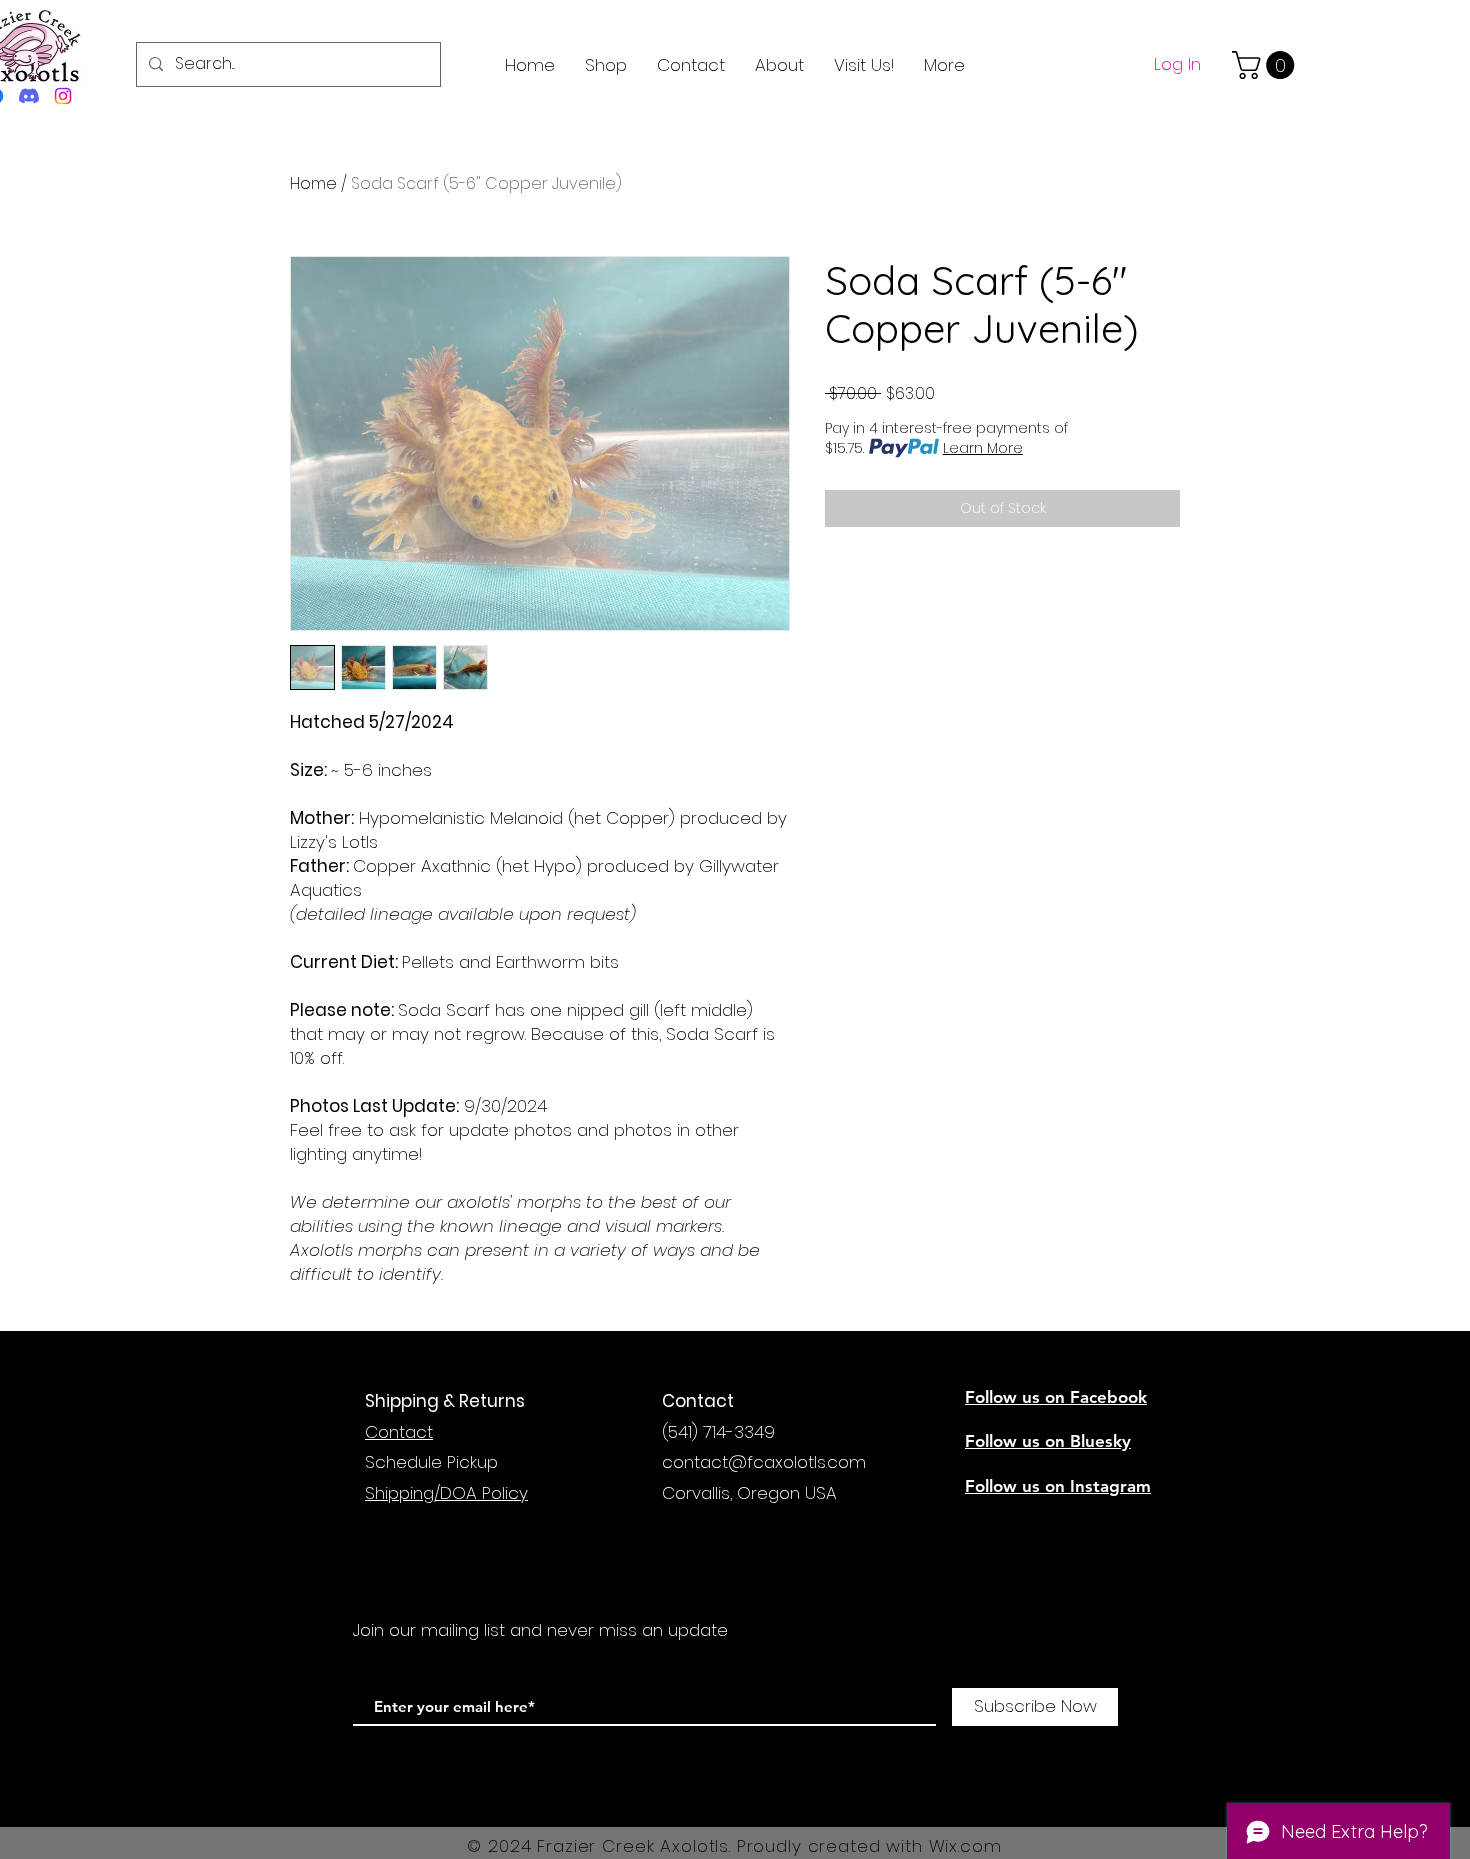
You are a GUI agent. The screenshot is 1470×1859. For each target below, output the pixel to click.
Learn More (983, 448)
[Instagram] (63, 96)
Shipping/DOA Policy (446, 1493)
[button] (1266, 65)
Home (313, 183)
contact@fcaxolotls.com (764, 1462)
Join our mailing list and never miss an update (540, 1630)
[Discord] (29, 96)
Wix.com (965, 1846)
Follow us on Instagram (1058, 1486)
